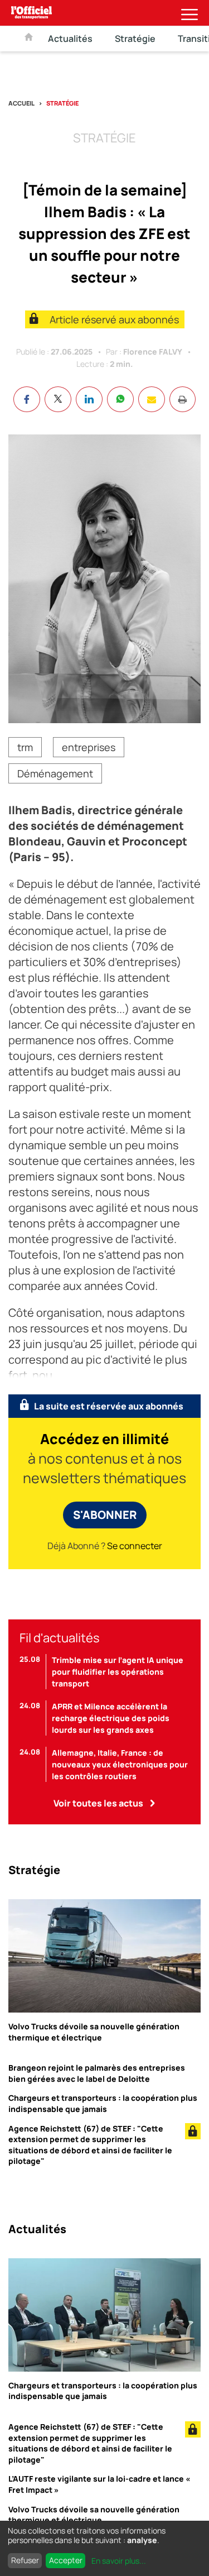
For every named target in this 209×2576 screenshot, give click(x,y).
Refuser (25, 2560)
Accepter (66, 2560)
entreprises (89, 747)
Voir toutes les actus (98, 1803)
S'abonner (105, 1515)
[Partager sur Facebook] (27, 399)
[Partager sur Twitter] (58, 399)
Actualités (70, 39)
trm (25, 747)
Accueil (21, 103)
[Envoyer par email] (152, 399)
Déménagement (55, 773)
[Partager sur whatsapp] (120, 399)
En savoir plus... (119, 2561)
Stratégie (135, 39)
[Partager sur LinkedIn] (89, 399)
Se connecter (135, 1546)
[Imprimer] (183, 399)
